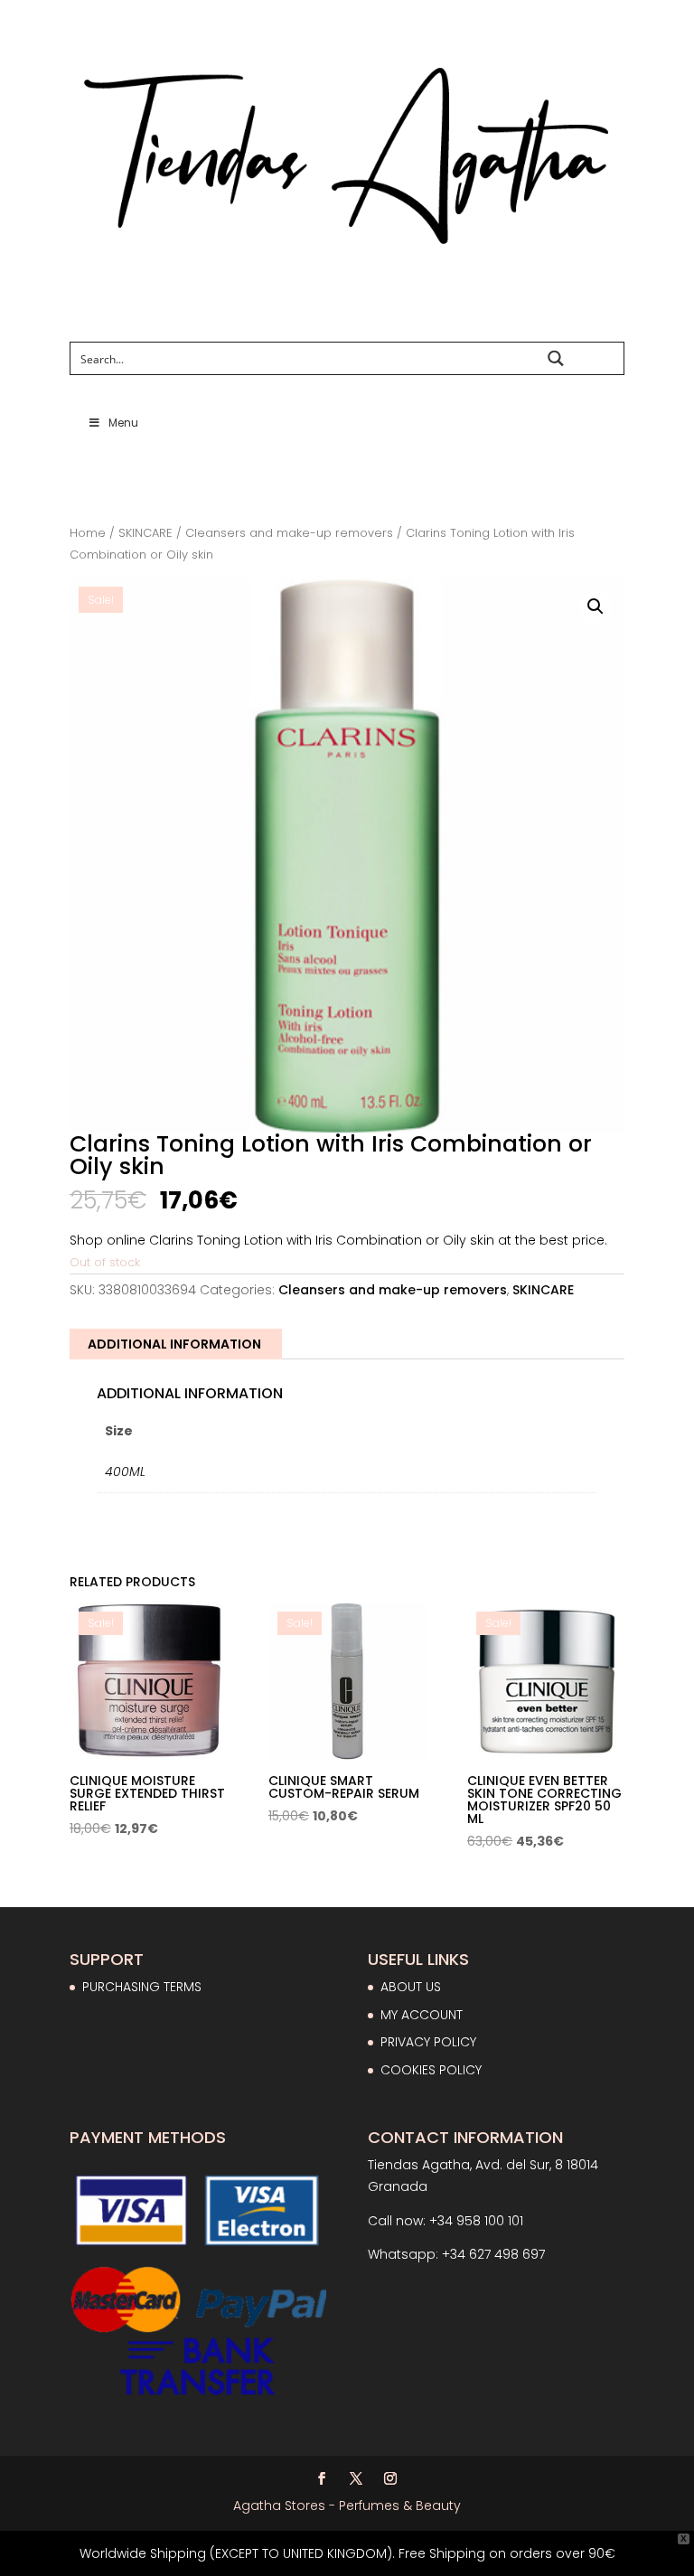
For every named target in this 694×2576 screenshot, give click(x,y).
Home (88, 533)
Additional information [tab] (174, 1344)
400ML (125, 1471)
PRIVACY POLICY (428, 2042)
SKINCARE (145, 533)
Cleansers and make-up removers (289, 533)
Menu (123, 423)
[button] (596, 606)
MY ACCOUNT (422, 2015)
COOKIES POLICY (431, 2070)
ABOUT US (411, 1987)
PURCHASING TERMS (142, 1987)
